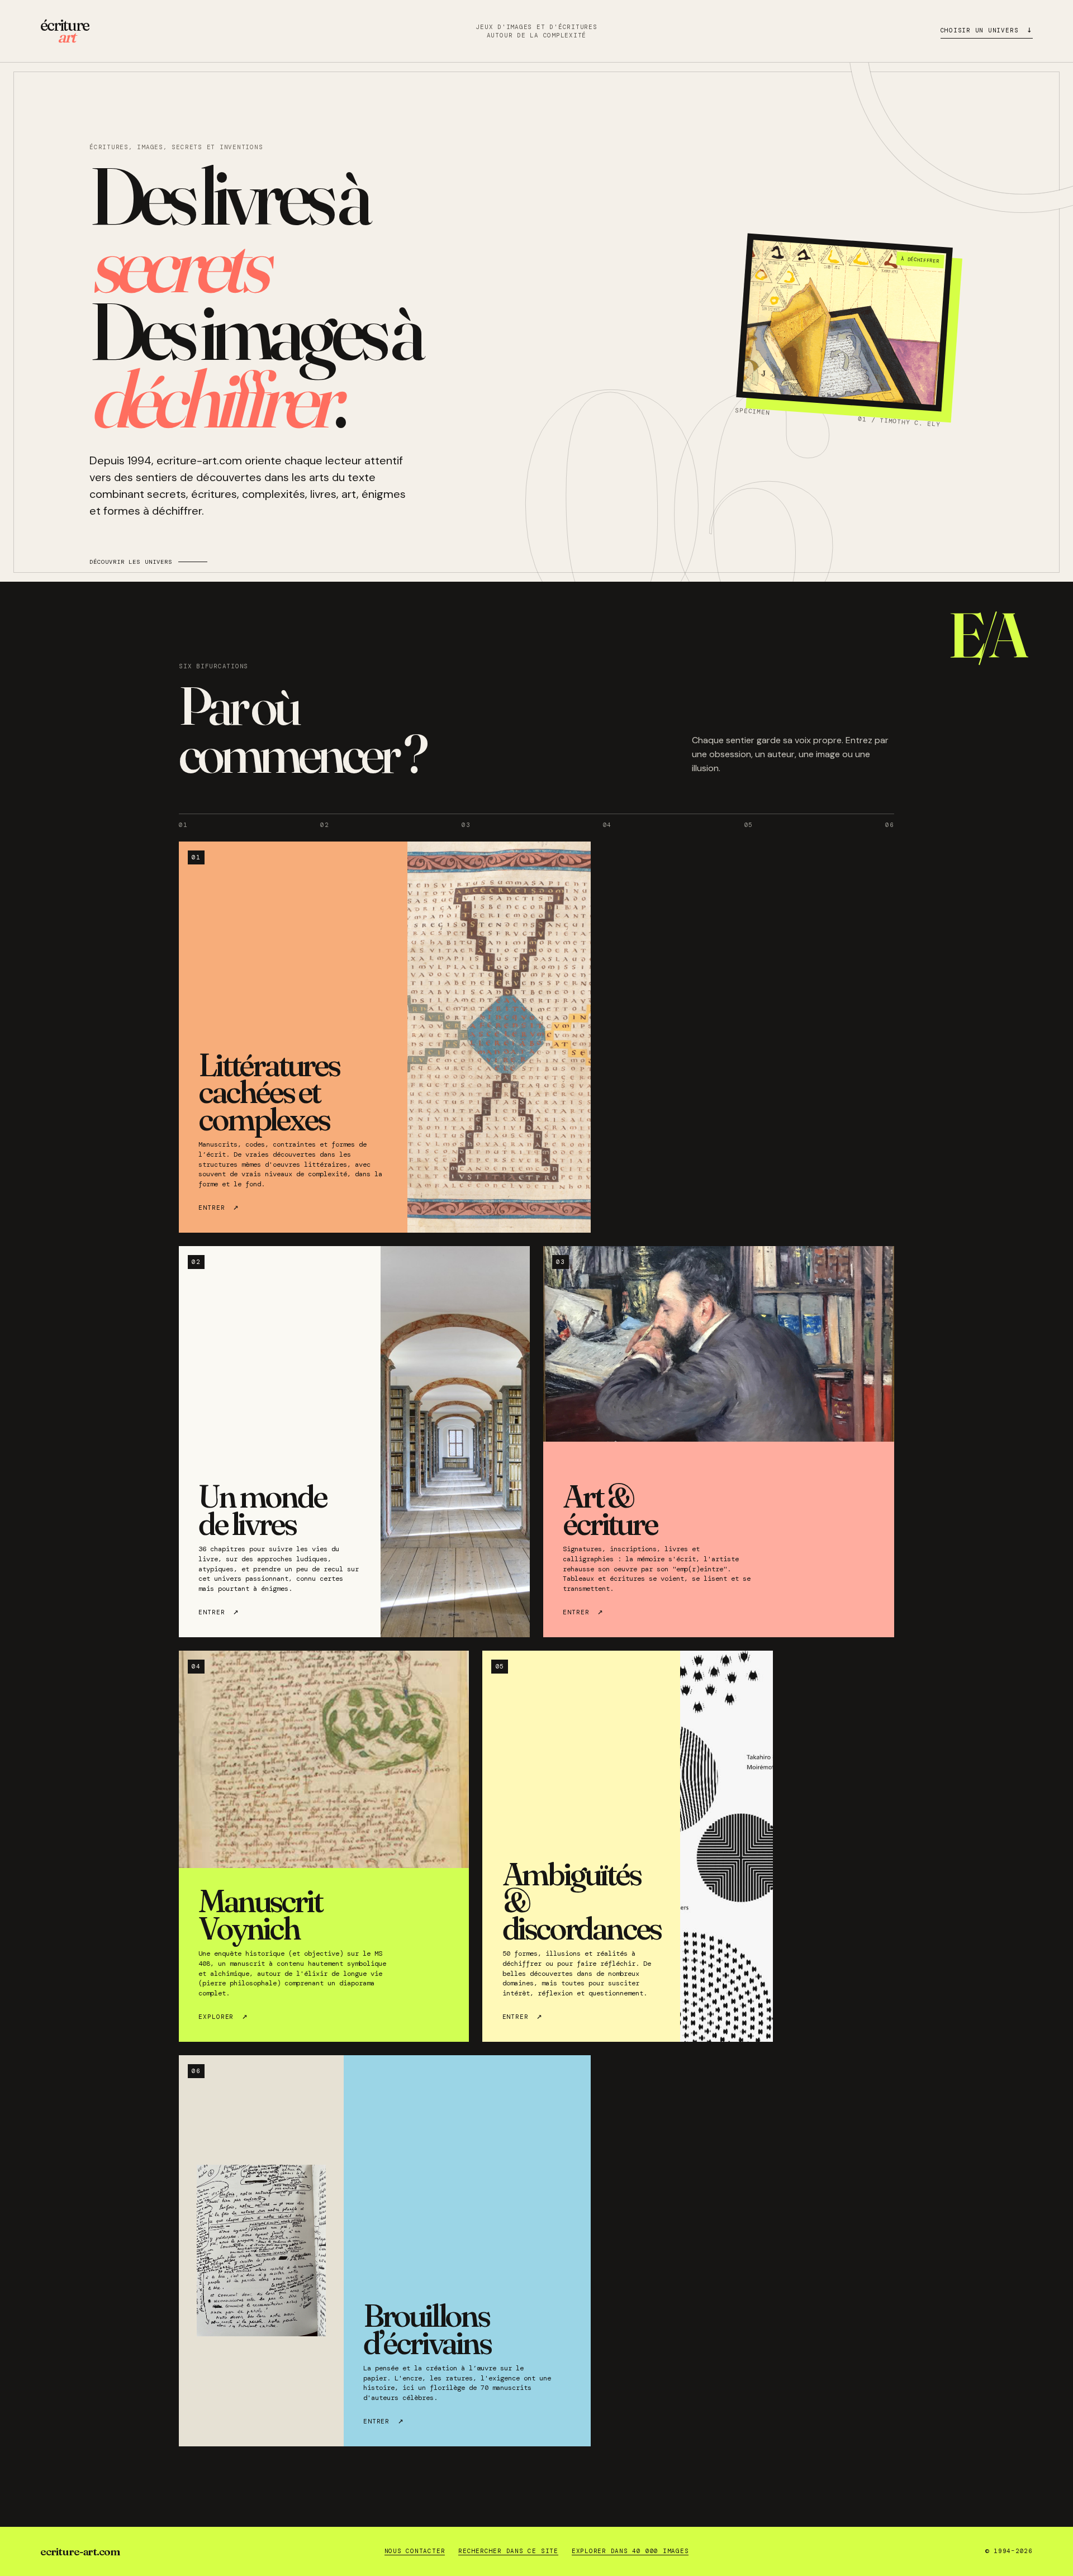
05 (749, 825)
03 (466, 825)
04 (607, 825)
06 (890, 825)
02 (325, 825)
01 (183, 825)
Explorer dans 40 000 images (630, 2551)
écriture (65, 31)
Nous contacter (415, 2551)
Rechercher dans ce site (508, 2551)
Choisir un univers (987, 29)
